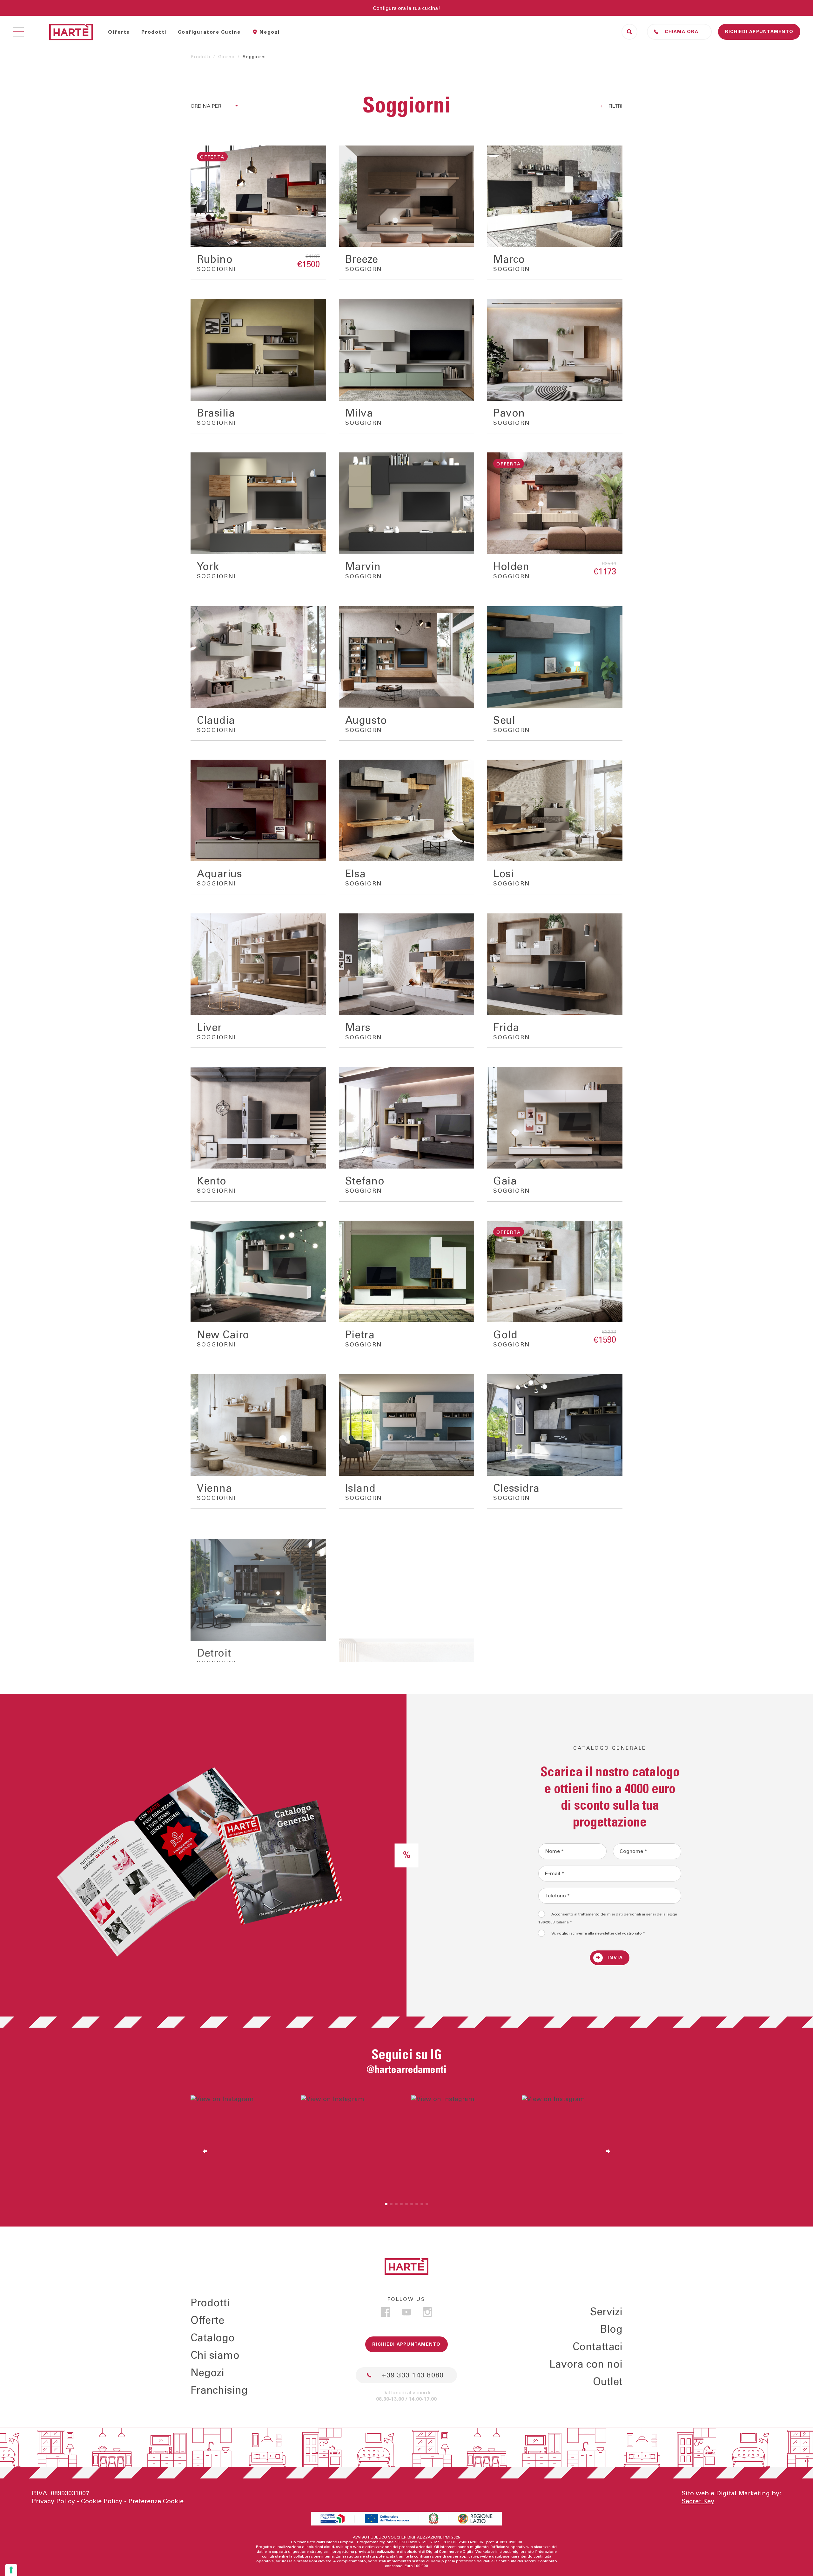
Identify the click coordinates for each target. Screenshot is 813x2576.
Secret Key (698, 2501)
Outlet (608, 2382)
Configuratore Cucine (209, 32)
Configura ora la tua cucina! (406, 8)
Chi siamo (215, 2356)
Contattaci (598, 2347)
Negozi (270, 32)
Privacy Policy (53, 2501)
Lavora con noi (586, 2364)
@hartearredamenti (406, 2070)
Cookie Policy (102, 2501)
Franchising (219, 2390)
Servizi (606, 2312)
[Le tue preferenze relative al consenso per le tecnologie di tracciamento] (11, 2570)
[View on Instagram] (241, 2146)
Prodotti (154, 32)
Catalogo (213, 2338)
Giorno (226, 57)
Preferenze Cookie (156, 2501)
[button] (386, 2204)
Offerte (119, 32)
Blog (611, 2329)
